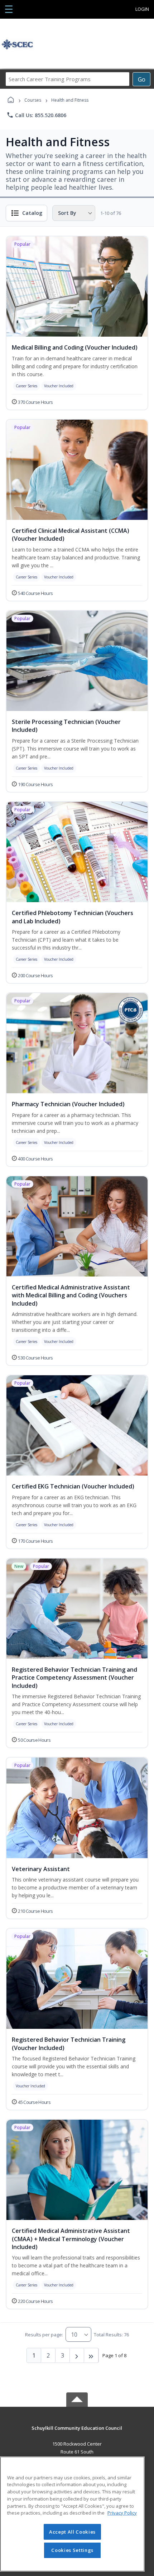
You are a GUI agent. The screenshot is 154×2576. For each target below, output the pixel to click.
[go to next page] (77, 2355)
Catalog (32, 213)
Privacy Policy (122, 2513)
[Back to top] (77, 2433)
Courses (33, 100)
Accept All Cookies (72, 2532)
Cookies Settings (72, 2550)
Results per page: (44, 2335)
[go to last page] (91, 2355)
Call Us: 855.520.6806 (36, 115)
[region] (72, 2514)
